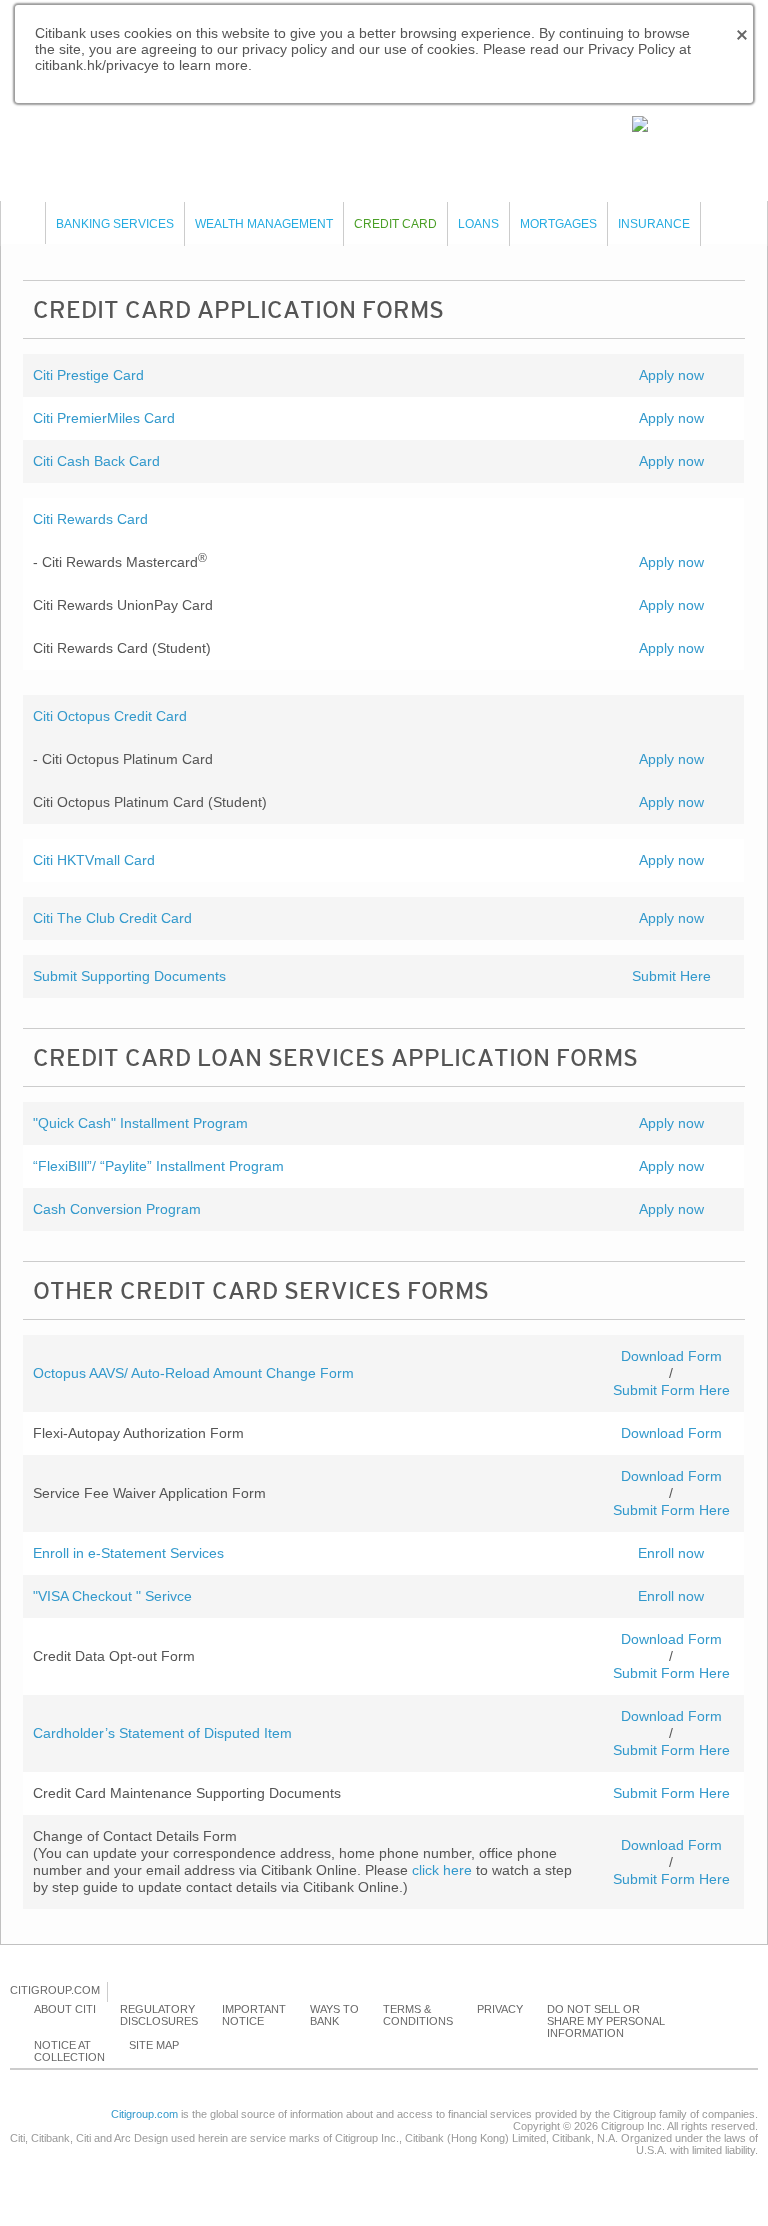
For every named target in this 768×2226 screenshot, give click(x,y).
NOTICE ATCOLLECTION (69, 2051)
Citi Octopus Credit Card (110, 716)
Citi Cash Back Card (96, 461)
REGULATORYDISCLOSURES (159, 2015)
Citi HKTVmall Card (94, 860)
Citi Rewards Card (90, 519)
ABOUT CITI (65, 2009)
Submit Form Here (671, 1390)
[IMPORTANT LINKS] (683, 122)
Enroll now (671, 1553)
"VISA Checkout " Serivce (112, 1596)
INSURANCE (654, 224)
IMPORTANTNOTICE (254, 2015)
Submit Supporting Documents (129, 976)
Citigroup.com (144, 2114)
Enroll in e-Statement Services (128, 1553)
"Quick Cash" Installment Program (140, 1123)
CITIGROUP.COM (55, 1990)
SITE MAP (154, 2045)
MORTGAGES (558, 224)
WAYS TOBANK (334, 2015)
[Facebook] (124, 1991)
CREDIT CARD (395, 224)
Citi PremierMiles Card (104, 418)
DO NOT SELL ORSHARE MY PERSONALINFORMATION (606, 2021)
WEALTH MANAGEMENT (264, 224)
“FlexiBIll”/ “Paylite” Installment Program (158, 1166)
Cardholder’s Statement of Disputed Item (162, 1733)
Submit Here (671, 976)
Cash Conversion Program (117, 1209)
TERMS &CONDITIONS (418, 2015)
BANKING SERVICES (115, 224)
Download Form (671, 1356)
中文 (160, 121)
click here (442, 1870)
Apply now (671, 375)
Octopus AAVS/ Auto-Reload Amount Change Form (193, 1373)
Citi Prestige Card (88, 375)
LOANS (478, 224)
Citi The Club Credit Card (112, 918)
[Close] (23, 223)
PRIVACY (500, 2009)
